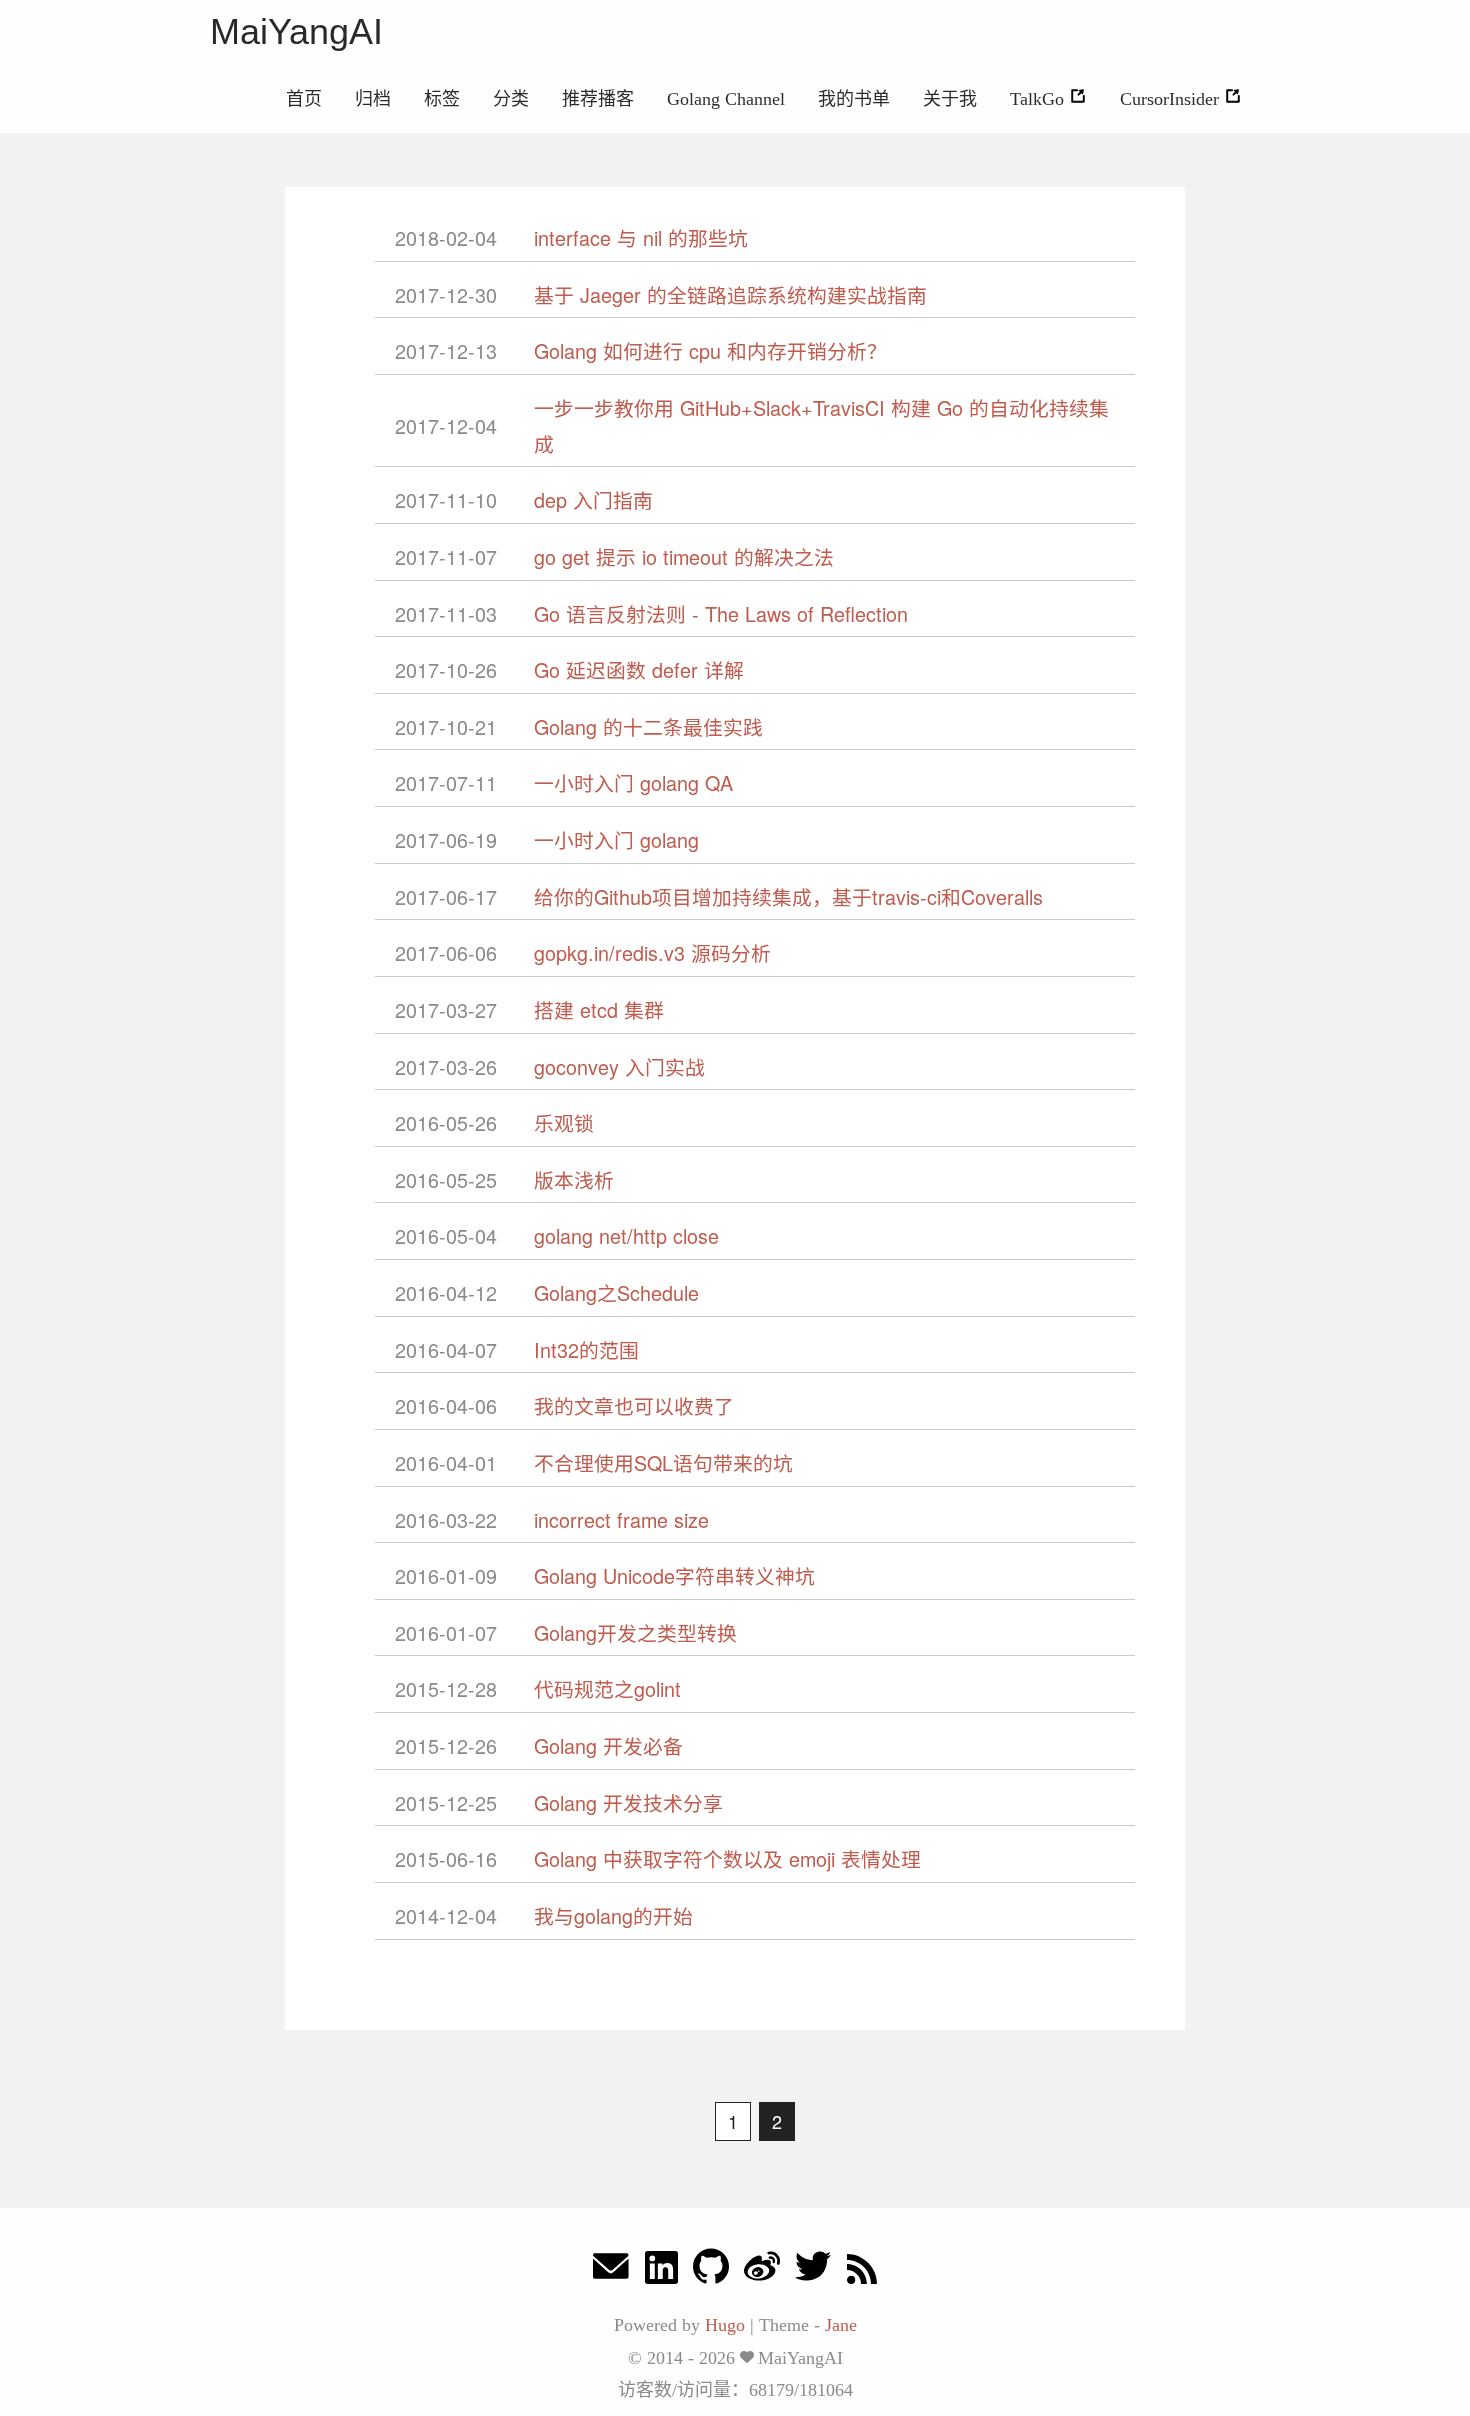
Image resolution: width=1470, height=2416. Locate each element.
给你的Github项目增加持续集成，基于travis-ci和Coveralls (788, 896)
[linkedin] (661, 2271)
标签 (442, 99)
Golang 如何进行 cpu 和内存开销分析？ (710, 350)
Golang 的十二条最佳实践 (648, 726)
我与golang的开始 (613, 1915)
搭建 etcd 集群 (599, 1009)
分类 (511, 99)
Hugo (725, 2325)
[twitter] (813, 2271)
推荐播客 (598, 99)
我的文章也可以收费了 (634, 1405)
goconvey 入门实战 (619, 1066)
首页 (304, 99)
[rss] (862, 2271)
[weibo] (762, 2271)
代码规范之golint (607, 1688)
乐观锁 (564, 1122)
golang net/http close (626, 1235)
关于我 (950, 99)
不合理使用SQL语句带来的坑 (663, 1462)
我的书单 (854, 99)
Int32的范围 (586, 1349)
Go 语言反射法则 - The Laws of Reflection (721, 613)
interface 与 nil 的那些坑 (641, 237)
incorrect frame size (621, 1519)
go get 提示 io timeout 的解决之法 (684, 556)
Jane (841, 2325)
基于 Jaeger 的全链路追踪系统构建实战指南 (730, 294)
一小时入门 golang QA (633, 782)
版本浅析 (574, 1179)
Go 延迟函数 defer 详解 (639, 669)
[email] (611, 2271)
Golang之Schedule (616, 1292)
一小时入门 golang (616, 839)
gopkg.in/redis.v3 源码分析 (652, 952)
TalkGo (1039, 99)
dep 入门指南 (593, 499)
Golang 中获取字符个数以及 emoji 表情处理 (727, 1858)
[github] (711, 2271)
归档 (373, 99)
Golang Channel (726, 99)
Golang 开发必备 (608, 1745)
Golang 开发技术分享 (628, 1802)
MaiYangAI (296, 31)
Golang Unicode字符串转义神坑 (674, 1575)
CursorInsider (1172, 99)
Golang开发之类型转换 (635, 1632)
